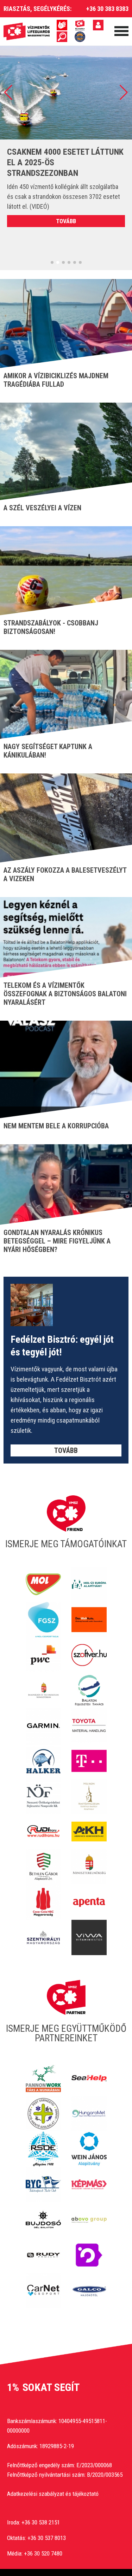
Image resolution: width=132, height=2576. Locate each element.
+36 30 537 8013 (47, 2538)
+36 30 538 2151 (41, 2522)
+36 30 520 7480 (43, 2553)
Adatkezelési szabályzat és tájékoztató (53, 2494)
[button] (8, 93)
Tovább (66, 221)
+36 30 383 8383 (107, 9)
